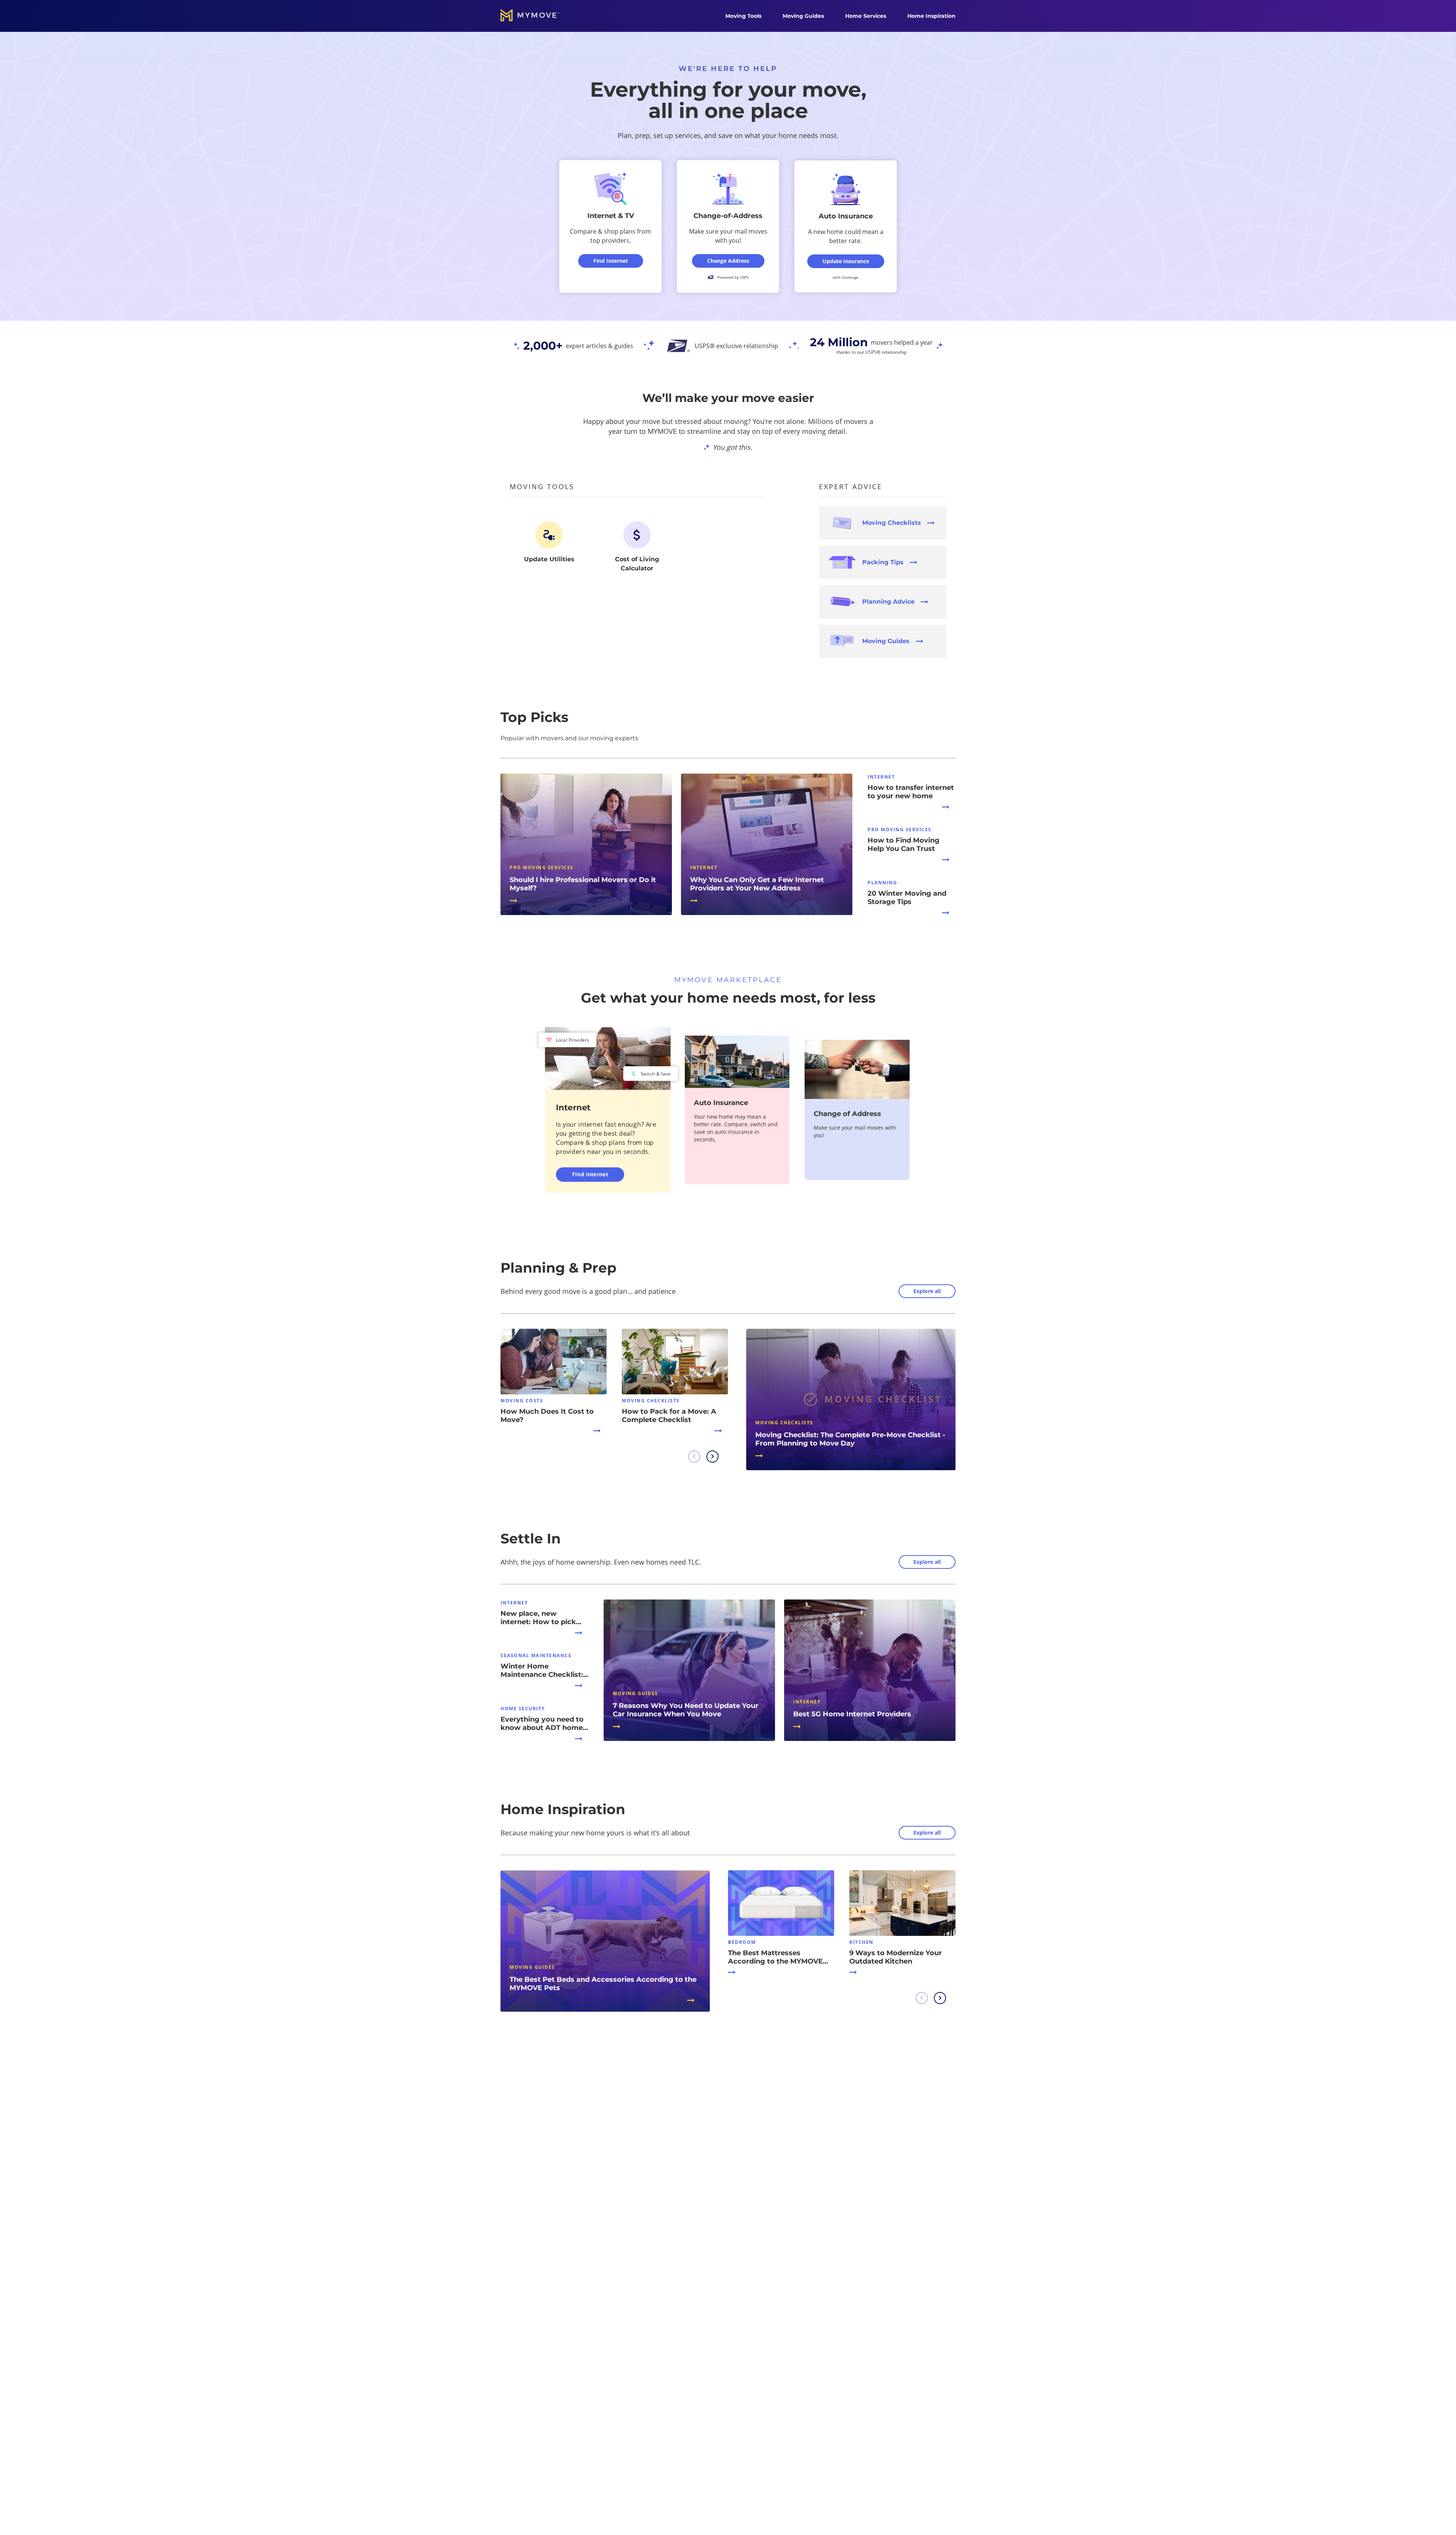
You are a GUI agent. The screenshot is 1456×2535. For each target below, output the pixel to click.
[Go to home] (538, 16)
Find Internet (590, 1174)
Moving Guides (803, 16)
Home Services (866, 16)
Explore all (927, 1291)
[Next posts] (712, 1457)
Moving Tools (743, 16)
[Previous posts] (694, 1457)
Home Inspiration (931, 16)
